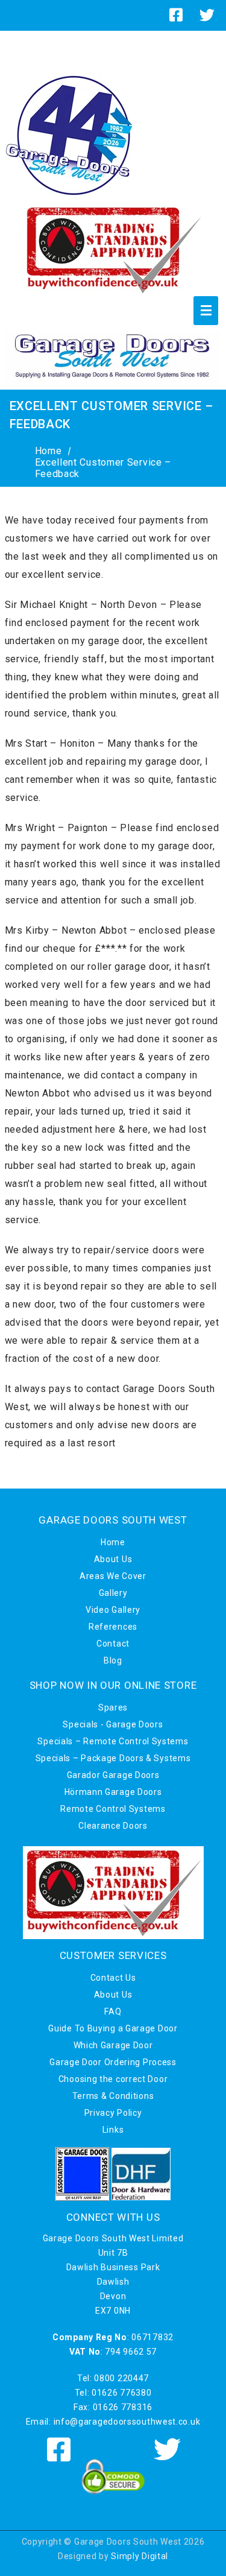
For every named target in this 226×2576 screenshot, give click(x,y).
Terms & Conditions (113, 2096)
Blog (113, 1660)
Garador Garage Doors (113, 1775)
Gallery (113, 1593)
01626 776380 (121, 2393)
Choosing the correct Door (113, 2079)
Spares (113, 1707)
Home (49, 451)
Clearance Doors (113, 1826)
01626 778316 (123, 2407)
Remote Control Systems (113, 1809)
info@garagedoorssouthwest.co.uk (127, 2422)
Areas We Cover (113, 1576)
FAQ (113, 2011)
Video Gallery (113, 1610)
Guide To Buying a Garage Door (113, 2028)
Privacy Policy (113, 2113)
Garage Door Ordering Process (113, 2062)
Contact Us (113, 1978)
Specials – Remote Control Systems (113, 1741)
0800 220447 (121, 2378)
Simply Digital (140, 2556)
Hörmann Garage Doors (113, 1792)
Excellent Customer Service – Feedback (103, 468)
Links (113, 2130)
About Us (113, 1559)
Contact (113, 1644)
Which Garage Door (113, 2045)
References (113, 1627)
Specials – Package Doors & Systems (113, 1758)
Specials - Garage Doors (113, 1724)
